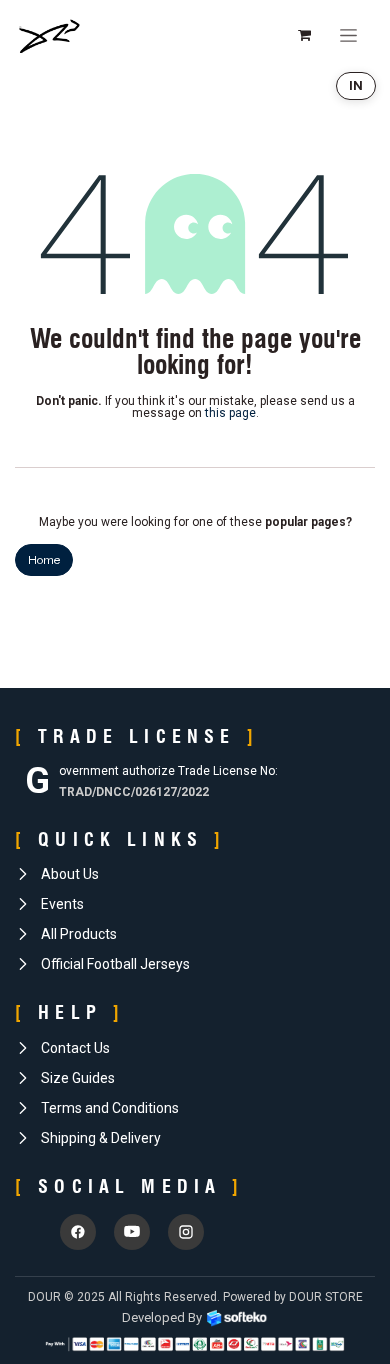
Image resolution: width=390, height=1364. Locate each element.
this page (230, 413)
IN (356, 85)
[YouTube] (132, 1232)
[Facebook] (78, 1232)
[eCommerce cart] (304, 35)
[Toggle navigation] (348, 35)
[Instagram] (186, 1232)
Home (44, 559)
